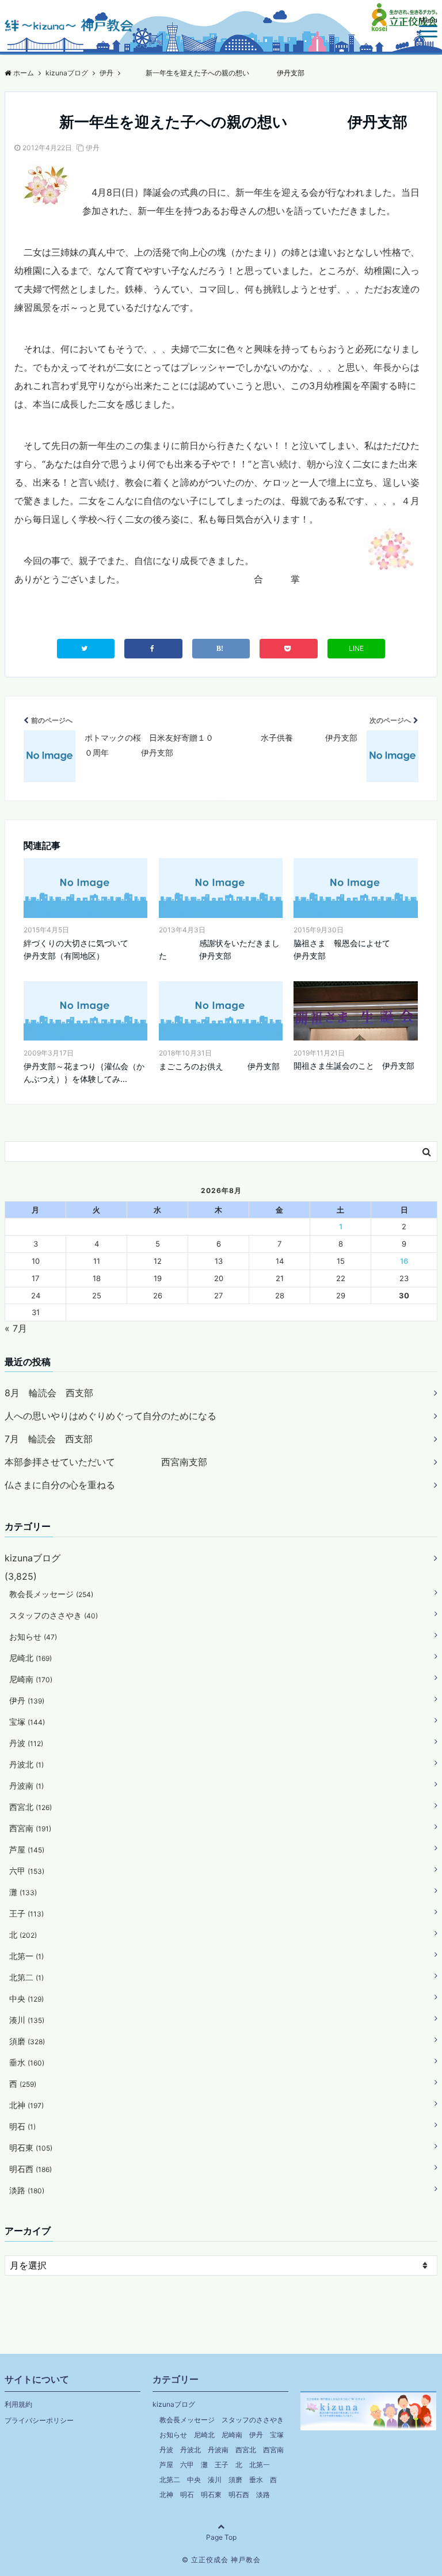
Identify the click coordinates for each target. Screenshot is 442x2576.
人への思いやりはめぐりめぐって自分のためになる (110, 1416)
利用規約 (18, 2404)
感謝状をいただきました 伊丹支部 (219, 949)
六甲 (27, 1871)
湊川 (27, 2020)
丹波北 (26, 1764)
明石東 (31, 2148)
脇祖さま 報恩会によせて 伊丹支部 (355, 949)
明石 (22, 2126)
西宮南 (30, 1828)
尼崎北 (31, 1658)
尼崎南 (31, 1679)
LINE (356, 648)
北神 (26, 2105)
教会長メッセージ (51, 1594)
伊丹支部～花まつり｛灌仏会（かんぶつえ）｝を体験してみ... (84, 1072)
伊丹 (93, 148)
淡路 (27, 2190)
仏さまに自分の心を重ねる (60, 1485)
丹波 (26, 1743)
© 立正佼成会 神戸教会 (221, 2560)
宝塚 (27, 1722)
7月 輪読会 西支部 (49, 1439)
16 (404, 1261)
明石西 (31, 2169)
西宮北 (31, 1807)
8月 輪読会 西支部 (49, 1393)
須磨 (27, 2041)
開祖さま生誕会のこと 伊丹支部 (354, 1066)
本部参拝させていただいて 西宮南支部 (106, 1462)
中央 (26, 1998)
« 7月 (16, 1328)
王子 (26, 1913)
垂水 (27, 2062)
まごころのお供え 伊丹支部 (219, 1066)
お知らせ (33, 1636)
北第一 (26, 1956)
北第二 (26, 1977)
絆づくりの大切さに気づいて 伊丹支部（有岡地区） (85, 949)
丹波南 (26, 1786)
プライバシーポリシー (39, 2420)
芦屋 (27, 1849)
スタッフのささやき (54, 1615)
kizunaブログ (33, 1558)
